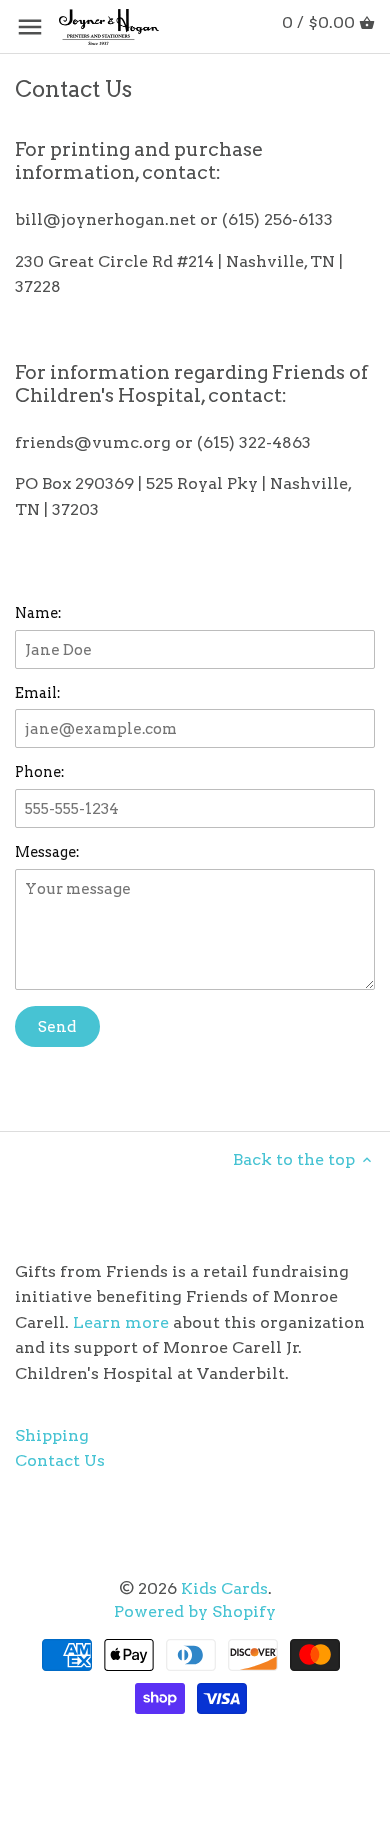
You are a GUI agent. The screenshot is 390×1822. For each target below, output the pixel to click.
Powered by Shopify (195, 1611)
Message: (47, 852)
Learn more (121, 1322)
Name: (38, 613)
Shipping (52, 1435)
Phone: (40, 772)
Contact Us (60, 1460)
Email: (38, 693)
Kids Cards (224, 1588)
